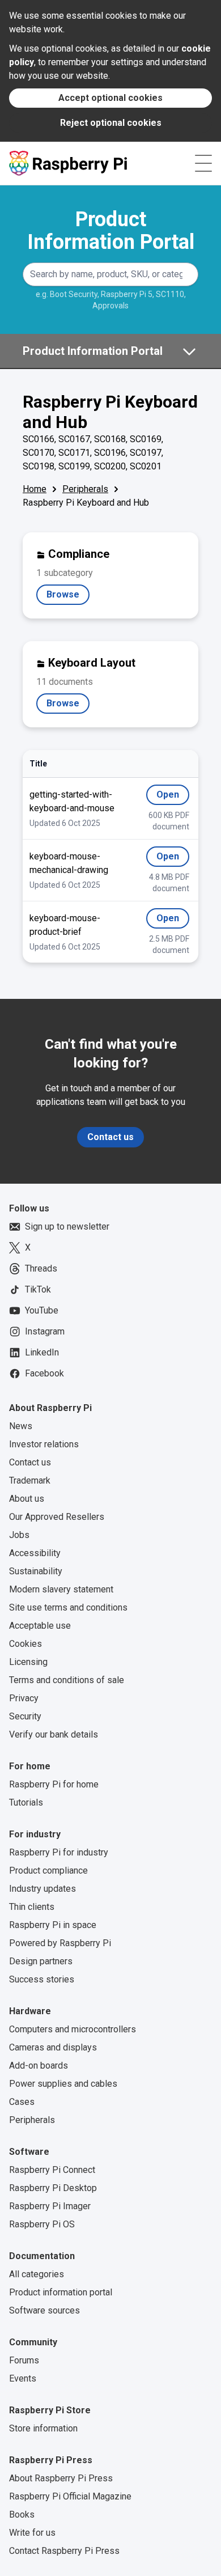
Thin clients (32, 1907)
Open (173, 797)
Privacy (24, 1698)
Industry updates (42, 1889)
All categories (37, 2274)
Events (23, 2378)
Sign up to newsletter (67, 1226)
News (21, 1426)
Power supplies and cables (63, 2084)
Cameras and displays (53, 2047)
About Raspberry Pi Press (61, 2478)
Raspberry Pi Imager (50, 2206)
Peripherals (85, 489)
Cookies (25, 1644)
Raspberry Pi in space (53, 1925)
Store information (43, 2428)
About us (27, 1499)
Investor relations (44, 1444)
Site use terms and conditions (68, 1607)
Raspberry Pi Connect (52, 2170)
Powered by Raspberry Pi (60, 1943)
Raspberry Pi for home (54, 1784)
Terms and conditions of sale (67, 1680)
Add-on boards (39, 2066)
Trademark (30, 1480)
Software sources (44, 2310)
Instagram (45, 1331)
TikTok (38, 1289)
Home (35, 489)
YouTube (42, 1310)
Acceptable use (40, 1626)
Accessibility (35, 1553)
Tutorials (26, 1802)
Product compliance (48, 1870)
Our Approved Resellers (57, 1517)
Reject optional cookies (111, 123)
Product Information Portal (111, 231)
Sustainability (36, 1571)
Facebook (44, 1373)
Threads (41, 1268)
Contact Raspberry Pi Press (64, 2551)
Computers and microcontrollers (73, 2029)
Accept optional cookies (110, 98)
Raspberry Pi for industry (59, 1852)
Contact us (110, 1137)
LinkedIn (42, 1352)
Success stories (42, 1979)
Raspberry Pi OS (42, 2224)
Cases (22, 2102)
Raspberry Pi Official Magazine (70, 2496)
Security (25, 1716)
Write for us (32, 2533)
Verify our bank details (54, 1734)
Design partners (41, 1961)
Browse (68, 597)
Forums (24, 2360)
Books (22, 2514)
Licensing (28, 1662)
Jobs (19, 1535)
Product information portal (61, 2292)
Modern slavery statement (61, 1589)
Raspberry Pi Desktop (53, 2188)
